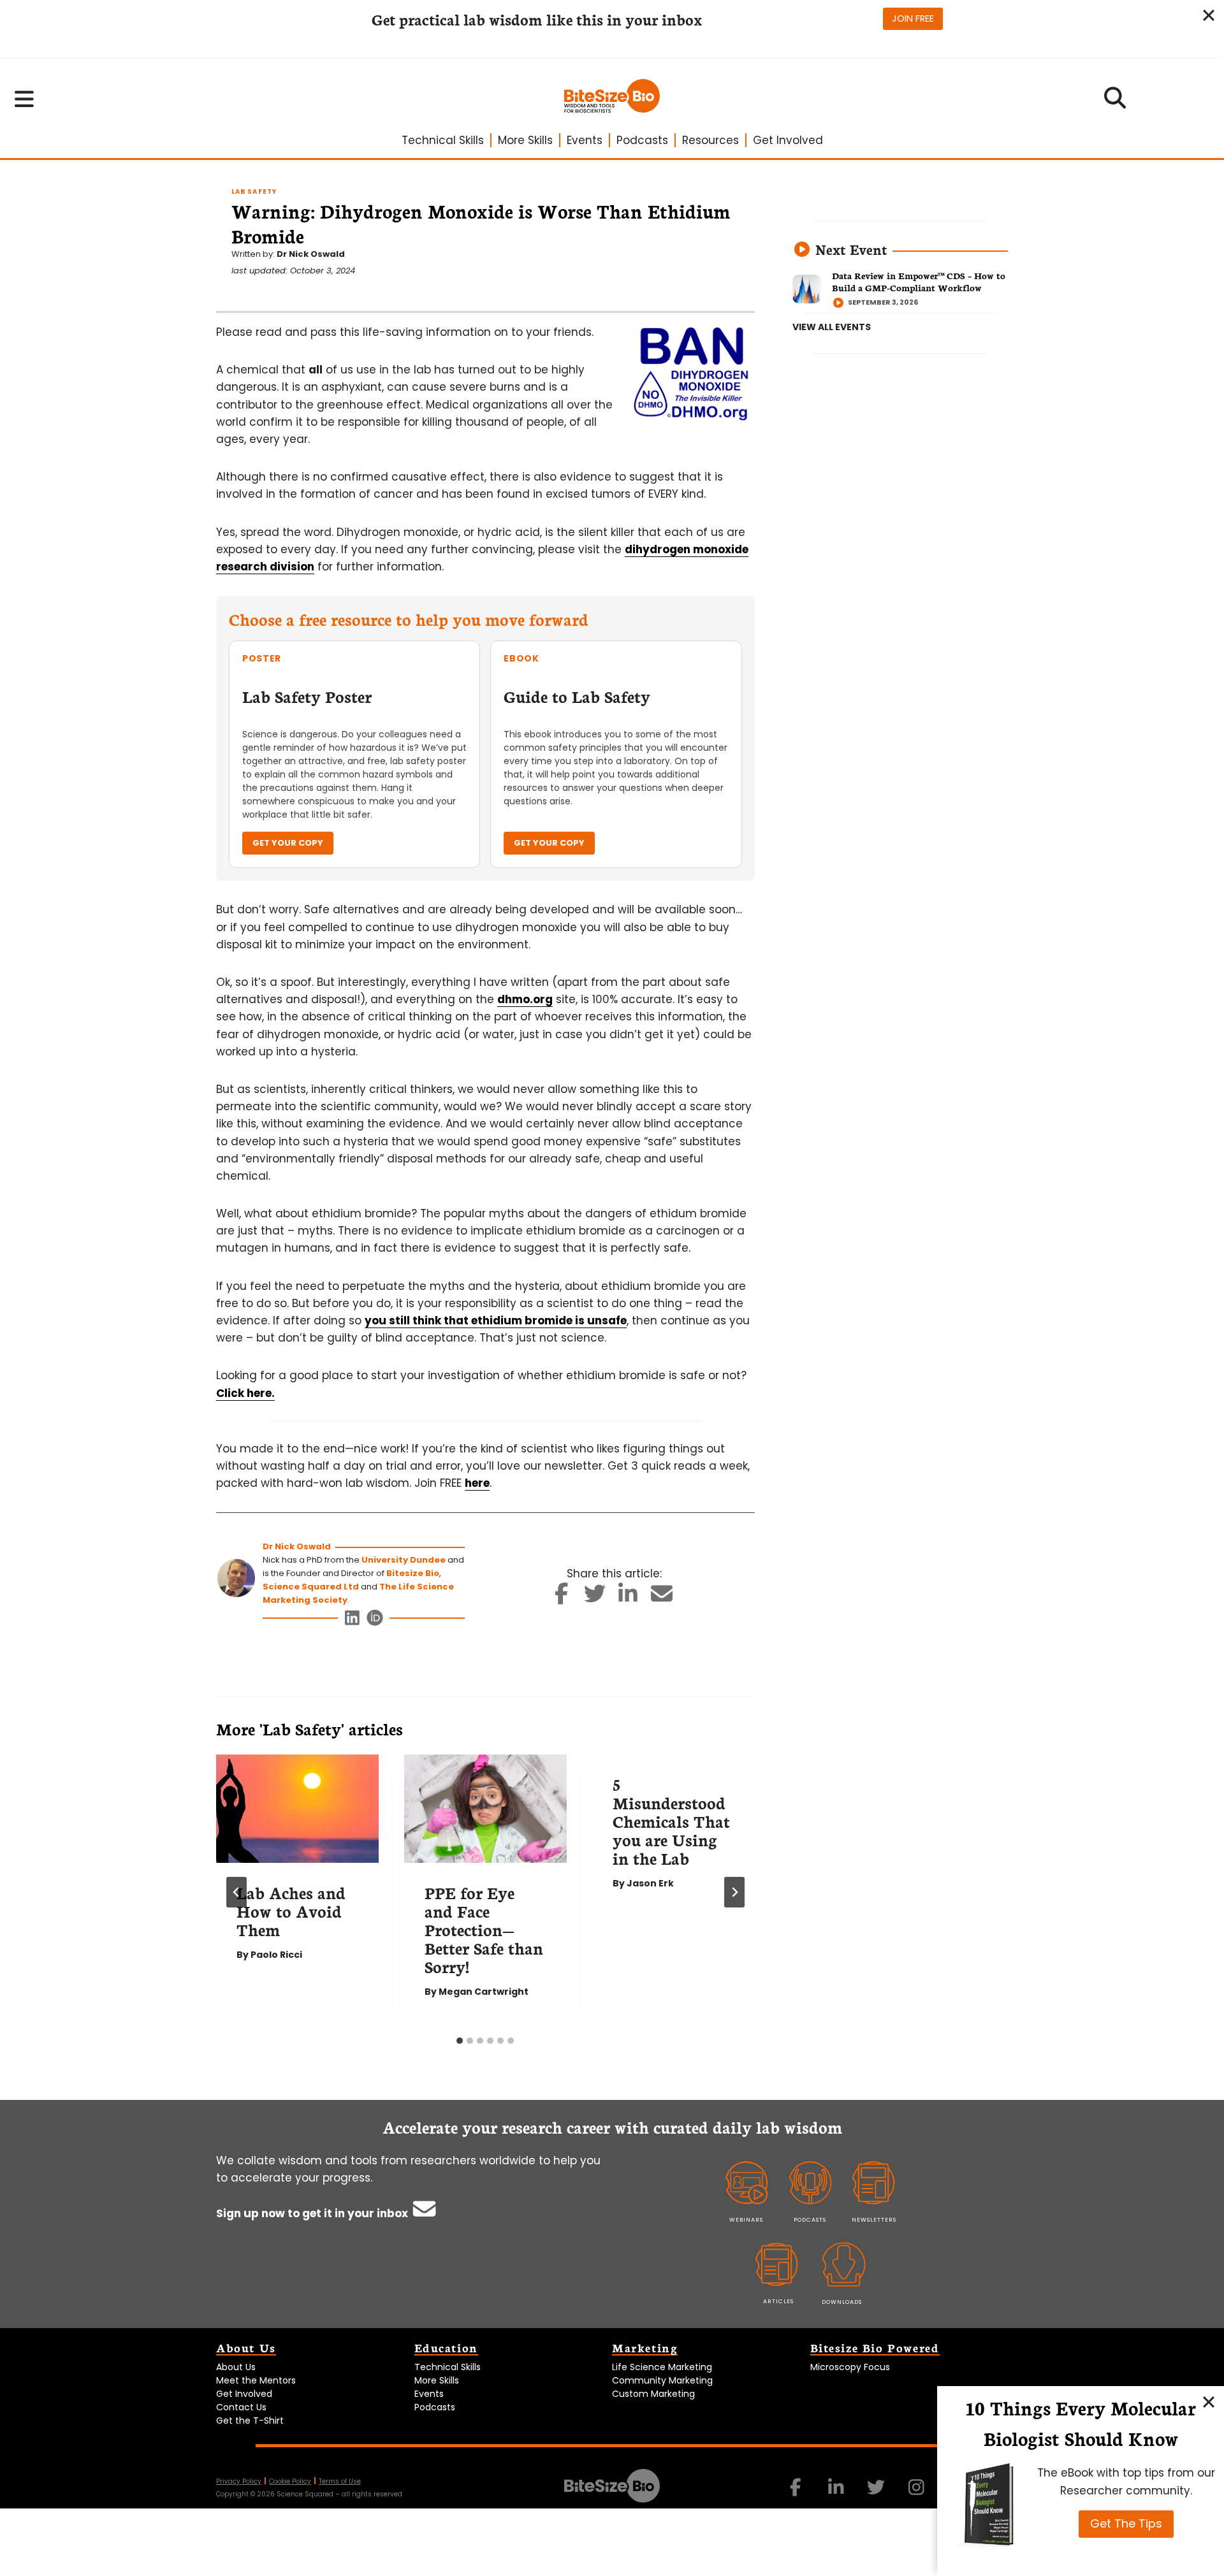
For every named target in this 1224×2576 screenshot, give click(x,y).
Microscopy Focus (850, 2367)
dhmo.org (525, 999)
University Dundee (404, 1560)
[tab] (460, 2041)
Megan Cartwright (484, 1992)
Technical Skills (443, 140)
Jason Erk (650, 1883)
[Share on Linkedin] (628, 1598)
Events (585, 140)
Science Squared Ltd (311, 1587)
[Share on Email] (661, 1598)
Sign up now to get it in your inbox (313, 2213)
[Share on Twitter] (594, 1598)
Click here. (245, 1393)
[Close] (1209, 2401)
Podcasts (642, 140)
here (477, 1483)
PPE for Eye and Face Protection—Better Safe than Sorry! (484, 1929)
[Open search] (1115, 102)
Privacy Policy (239, 2481)
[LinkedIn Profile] (353, 1621)
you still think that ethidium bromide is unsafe (496, 1321)
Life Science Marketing (662, 2367)
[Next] (734, 1892)
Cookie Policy (290, 2481)
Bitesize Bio (413, 1573)
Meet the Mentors (256, 2380)
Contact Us (241, 2407)
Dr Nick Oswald (311, 254)
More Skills (525, 140)
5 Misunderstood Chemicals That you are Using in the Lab (671, 1821)
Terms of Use (340, 2481)
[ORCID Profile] (375, 1621)
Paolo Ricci (276, 1955)
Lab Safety (254, 192)
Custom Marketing (653, 2394)
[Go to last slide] (237, 1892)
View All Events (832, 327)
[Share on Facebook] (561, 1598)
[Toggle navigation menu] (25, 99)
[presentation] (297, 1809)
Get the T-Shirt (250, 2420)
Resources (710, 140)
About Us (236, 2367)
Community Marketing (662, 2380)
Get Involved (788, 140)
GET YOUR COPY (288, 843)
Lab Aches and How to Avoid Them (291, 1911)
